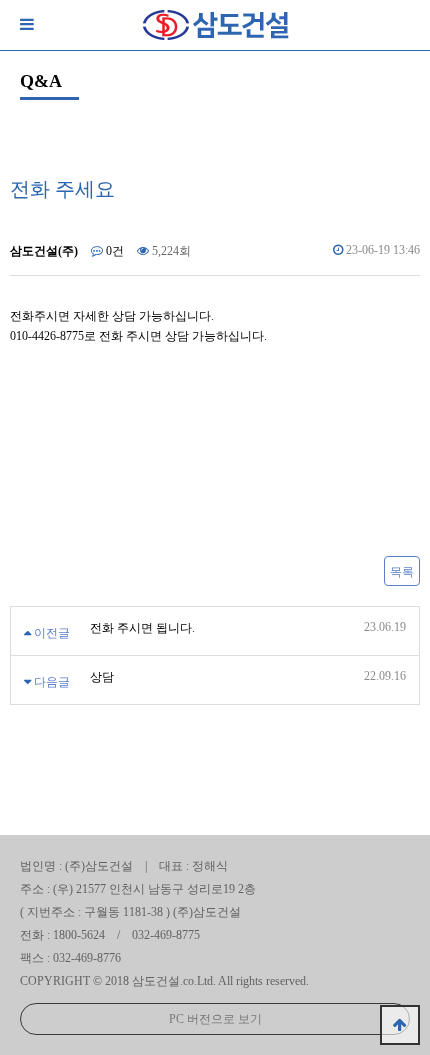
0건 (113, 251)
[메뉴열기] (25, 25)
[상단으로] (400, 1025)
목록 (402, 572)
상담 (102, 677)
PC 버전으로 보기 (215, 1019)
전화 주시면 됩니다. (142, 628)
